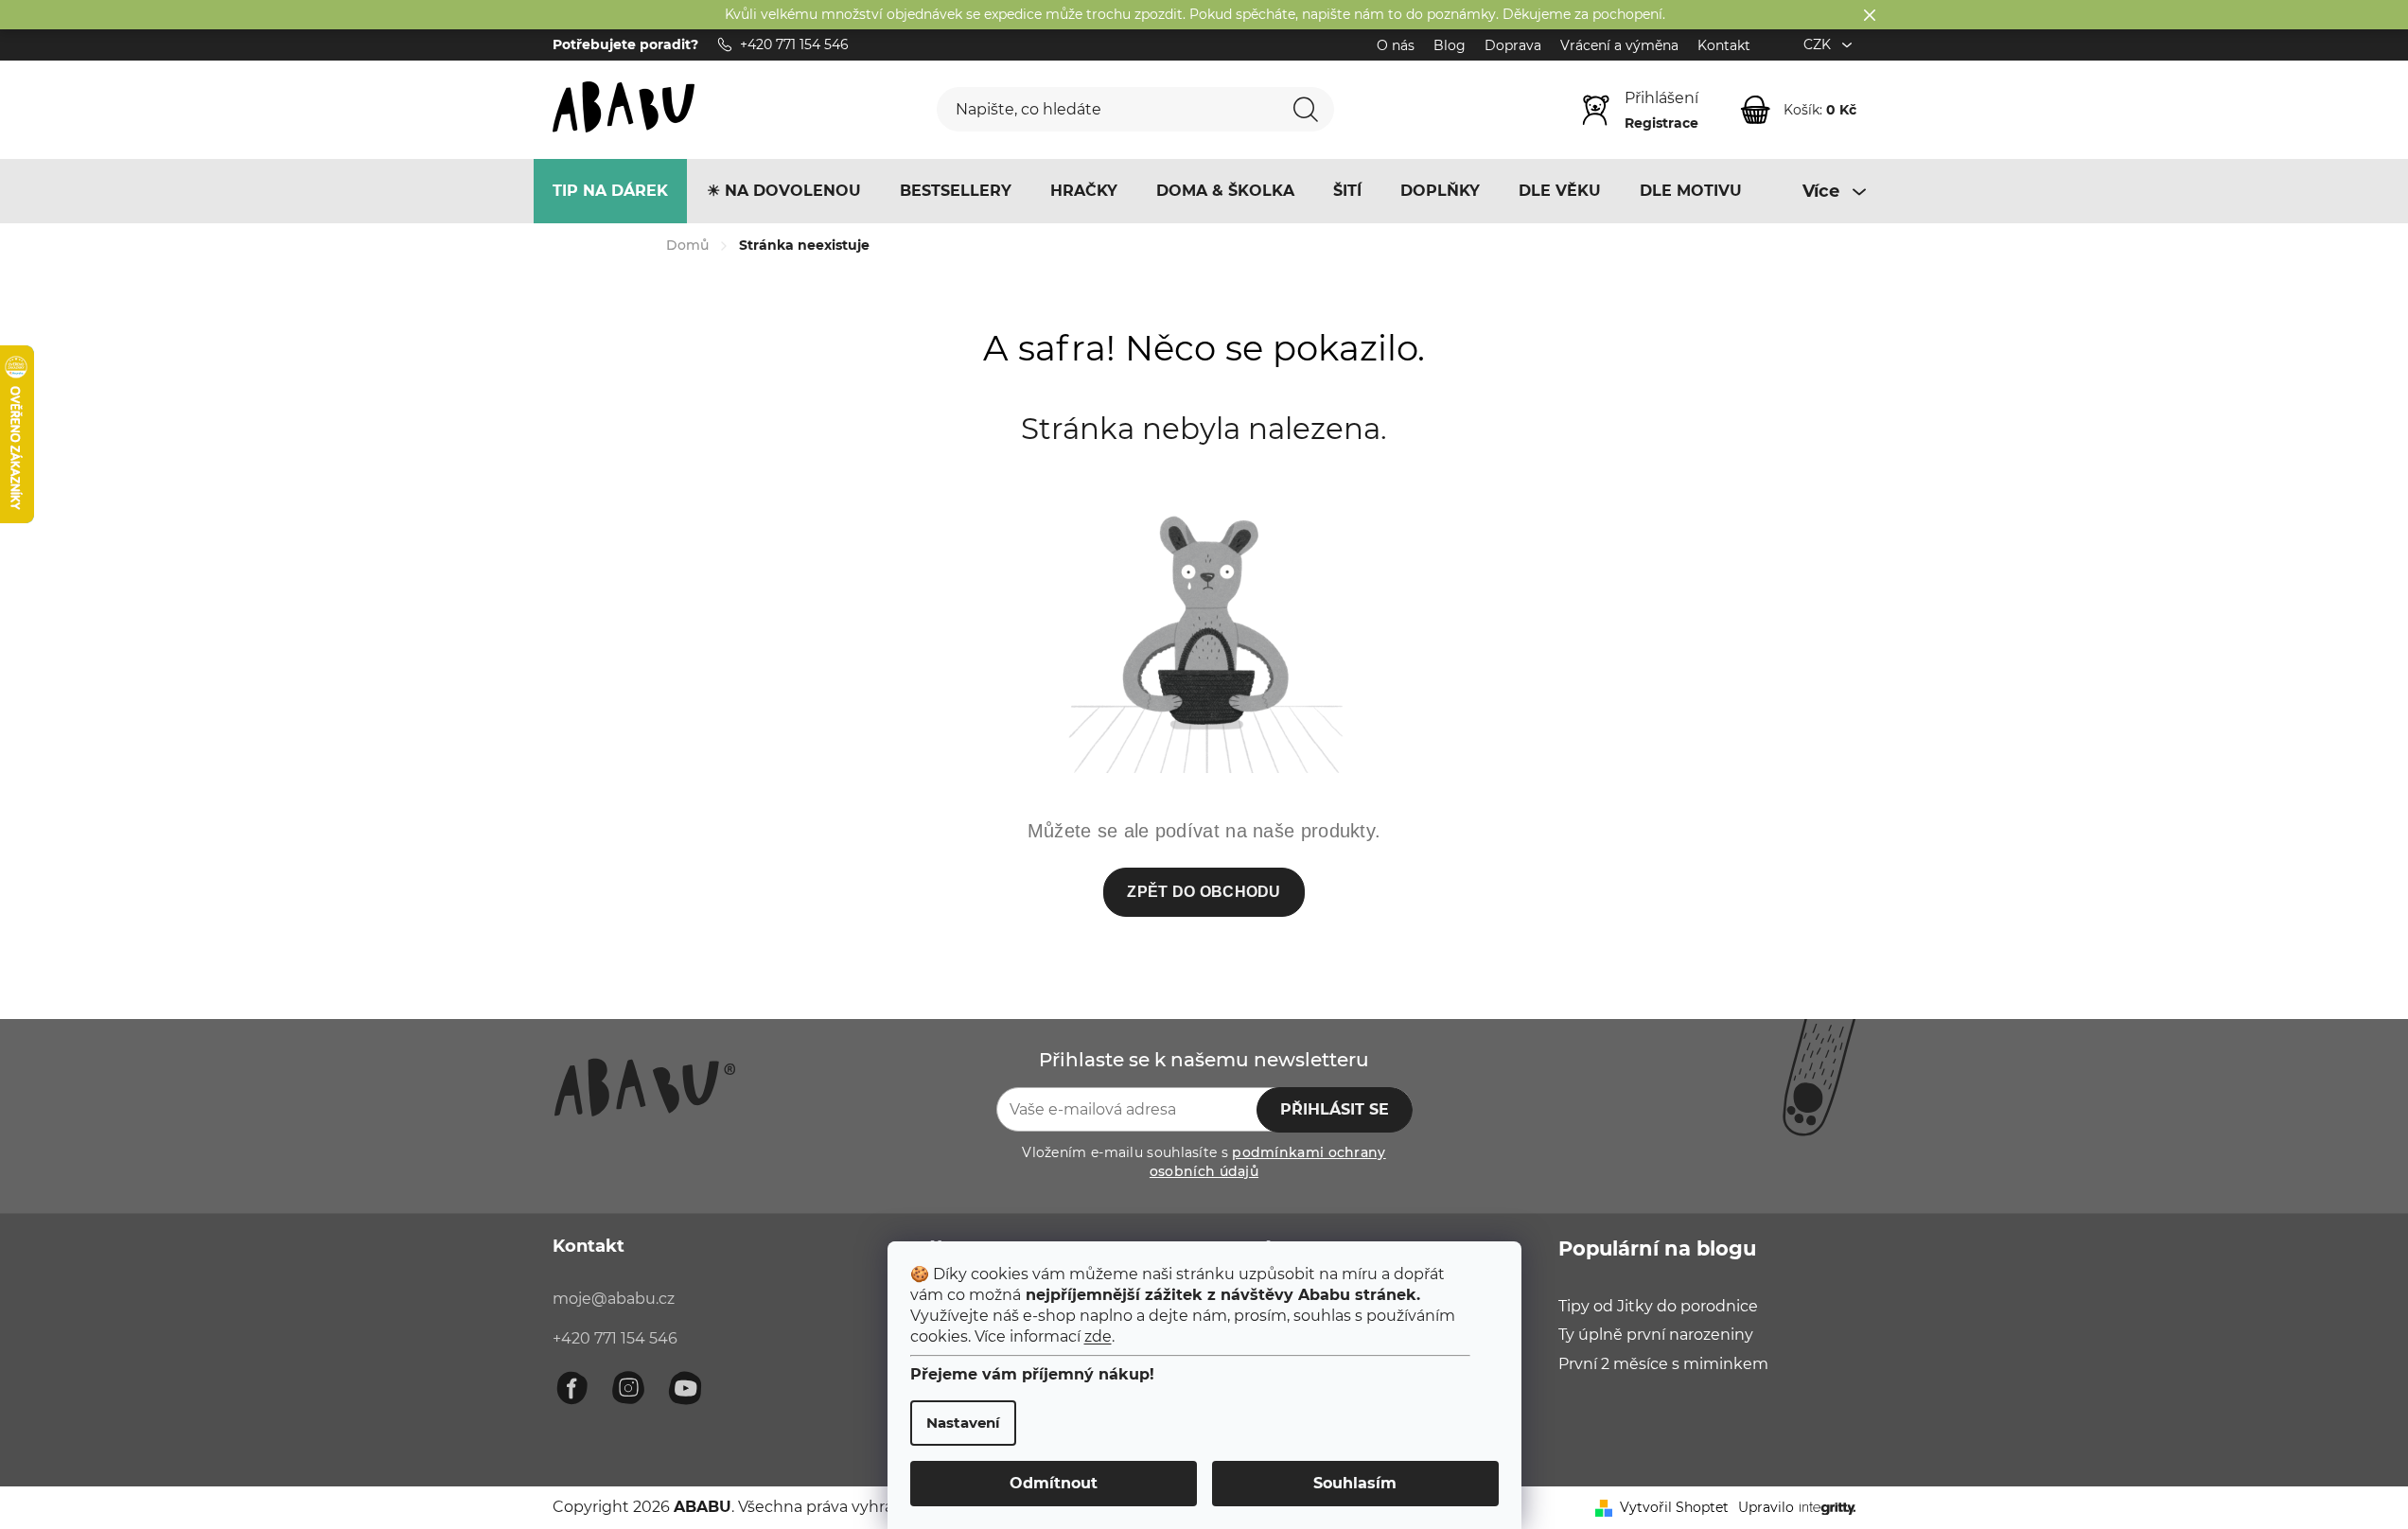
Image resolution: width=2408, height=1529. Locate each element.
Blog (1450, 45)
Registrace (1661, 123)
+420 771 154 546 (615, 1338)
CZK (1819, 44)
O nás (1396, 45)
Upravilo (1766, 1507)
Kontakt (1724, 45)
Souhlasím (1355, 1483)
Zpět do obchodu (1204, 892)
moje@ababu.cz (614, 1299)
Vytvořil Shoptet (1674, 1507)
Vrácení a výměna (1619, 45)
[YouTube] (685, 1388)
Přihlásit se (1335, 1109)
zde (1098, 1336)
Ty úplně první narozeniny (1656, 1335)
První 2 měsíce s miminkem (1663, 1364)
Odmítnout (1054, 1483)
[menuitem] (610, 191)
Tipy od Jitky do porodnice (1658, 1306)
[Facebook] (571, 1388)
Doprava (1513, 45)
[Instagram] (628, 1388)
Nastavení (963, 1423)
